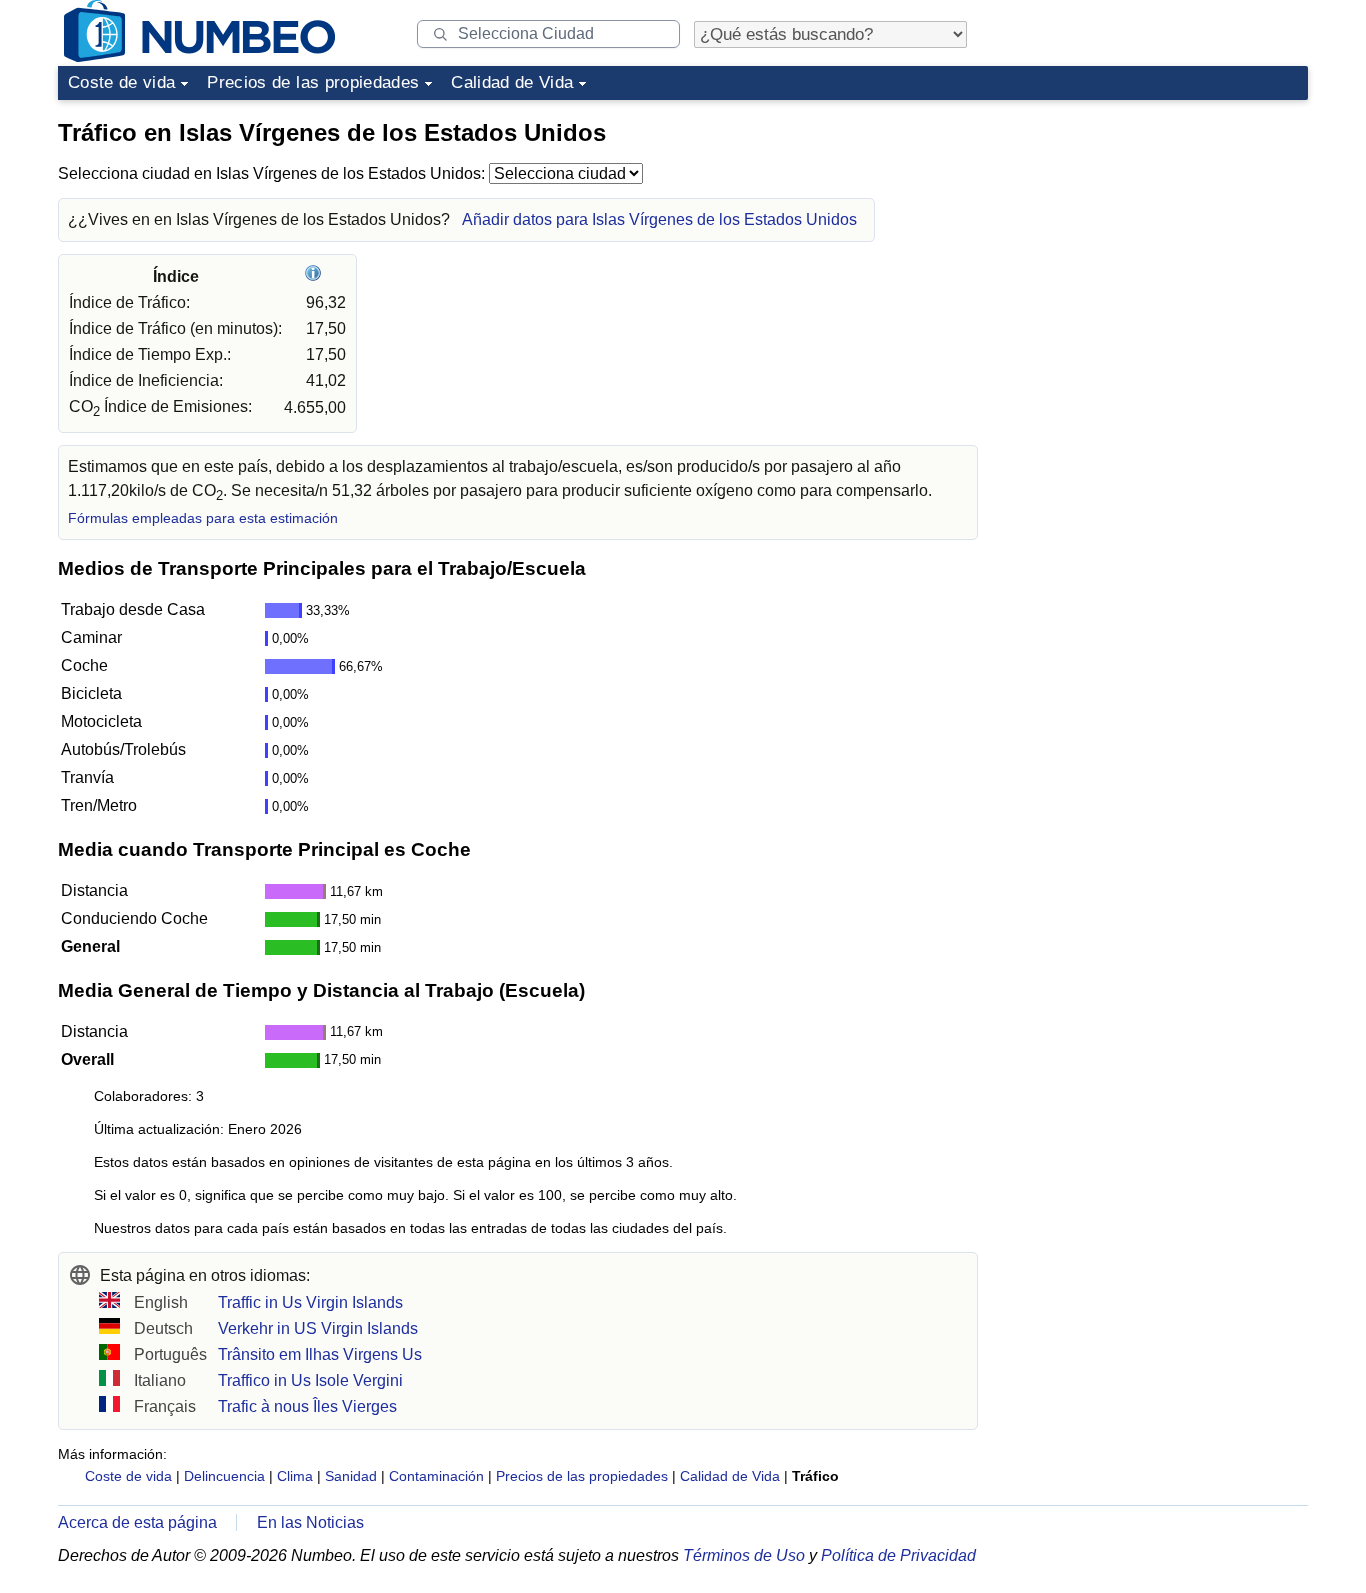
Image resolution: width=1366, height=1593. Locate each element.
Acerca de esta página (137, 1522)
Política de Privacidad (898, 1555)
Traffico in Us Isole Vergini (310, 1380)
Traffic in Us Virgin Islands (310, 1302)
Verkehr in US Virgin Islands (318, 1328)
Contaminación (436, 1476)
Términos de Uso (744, 1555)
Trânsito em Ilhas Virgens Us (320, 1354)
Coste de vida (121, 82)
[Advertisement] (1158, 234)
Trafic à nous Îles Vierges (307, 1406)
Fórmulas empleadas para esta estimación (203, 518)
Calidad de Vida (512, 82)
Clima (295, 1476)
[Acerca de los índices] (315, 276)
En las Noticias (310, 1522)
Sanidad (351, 1476)
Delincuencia (224, 1476)
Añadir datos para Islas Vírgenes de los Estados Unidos (659, 219)
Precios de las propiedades (313, 82)
